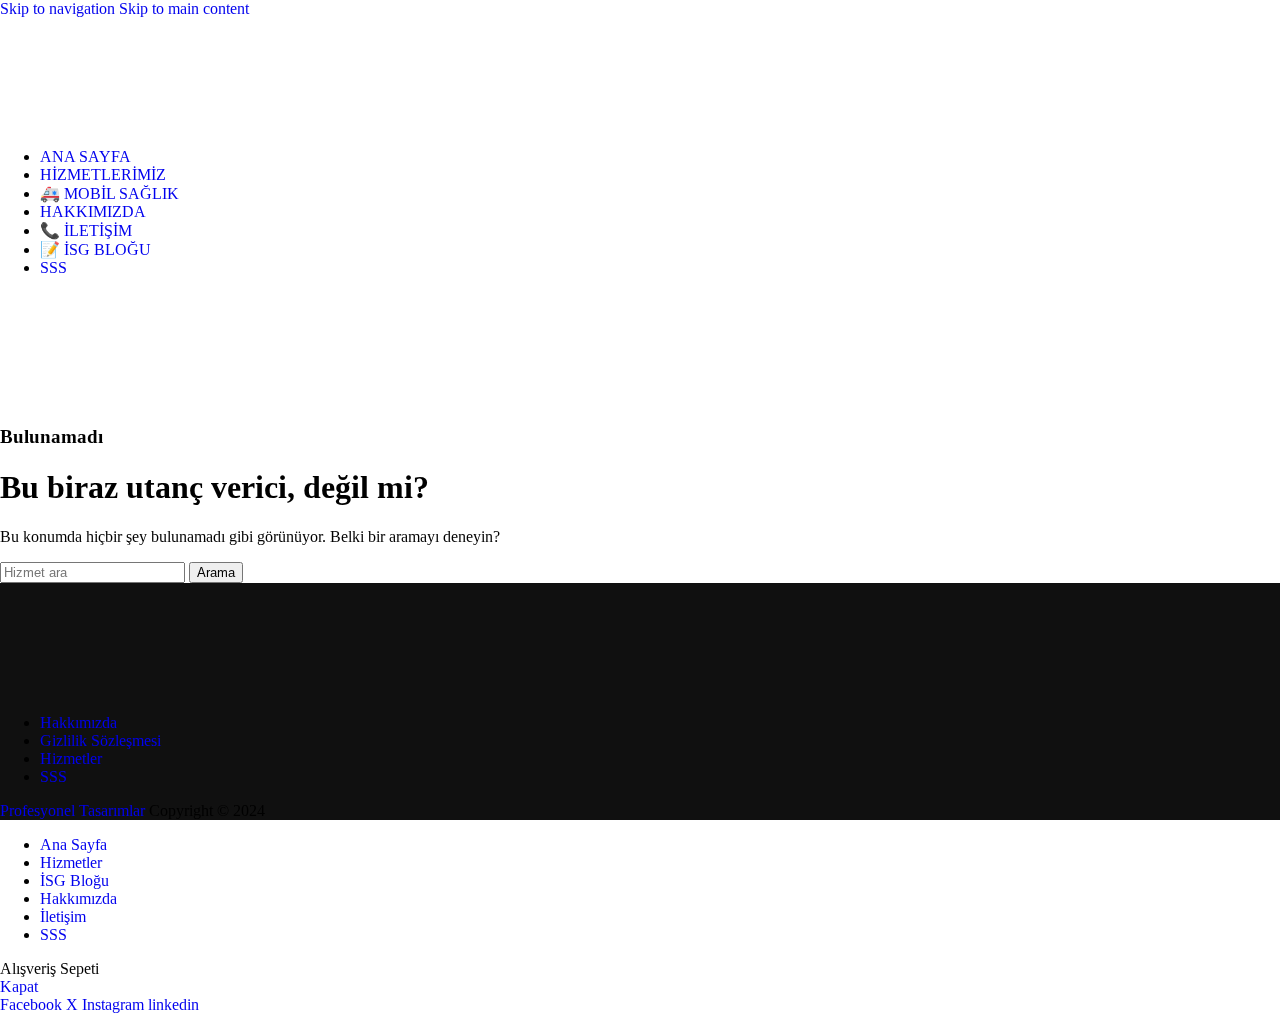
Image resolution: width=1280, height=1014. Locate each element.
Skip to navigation (59, 8)
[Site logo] (90, 122)
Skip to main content (184, 8)
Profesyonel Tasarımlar (72, 810)
